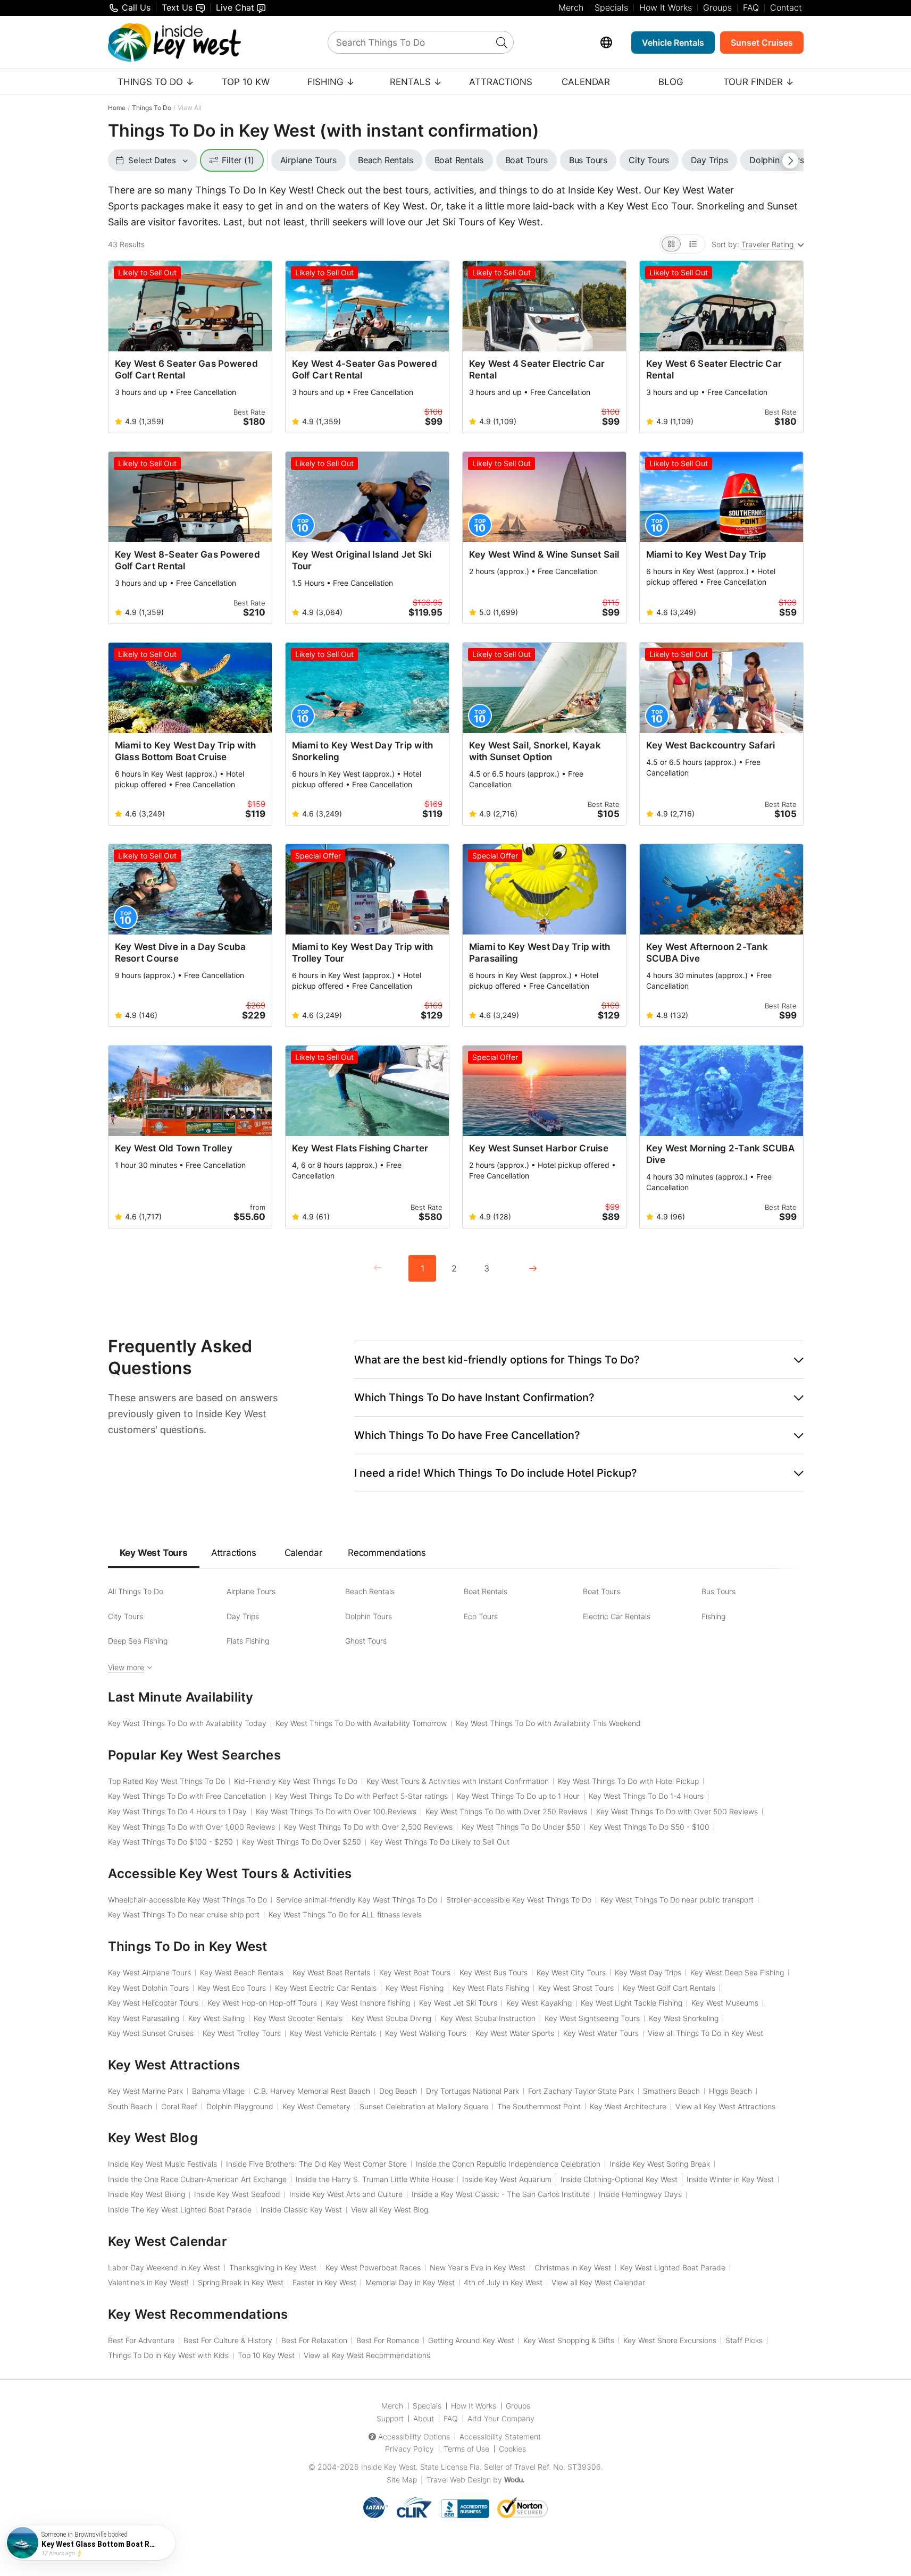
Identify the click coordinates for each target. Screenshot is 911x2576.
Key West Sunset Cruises (151, 2033)
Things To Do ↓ (156, 82)
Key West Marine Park (145, 2091)
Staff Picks (744, 2340)
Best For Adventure (141, 2340)
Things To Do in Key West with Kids (168, 2355)
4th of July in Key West (503, 2282)
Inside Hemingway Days (640, 2194)
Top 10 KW (246, 82)
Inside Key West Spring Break (660, 2164)
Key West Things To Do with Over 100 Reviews (336, 1811)
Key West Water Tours (601, 2033)
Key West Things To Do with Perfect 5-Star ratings (361, 1796)
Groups (717, 7)
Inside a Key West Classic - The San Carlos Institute (501, 2194)
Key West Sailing (216, 2018)
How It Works (666, 7)
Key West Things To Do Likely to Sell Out (440, 1842)
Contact (786, 7)
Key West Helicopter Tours (153, 2003)
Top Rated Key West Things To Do (166, 1781)
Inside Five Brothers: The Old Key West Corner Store (316, 2164)
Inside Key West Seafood (237, 2194)
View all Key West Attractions (725, 2106)
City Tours (126, 1616)
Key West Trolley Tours (242, 2033)
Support (390, 2418)
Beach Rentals (370, 1591)
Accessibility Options (414, 2436)
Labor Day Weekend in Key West (164, 2267)
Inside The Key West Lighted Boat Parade (180, 2209)
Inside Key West (388, 2467)
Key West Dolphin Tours (148, 1988)
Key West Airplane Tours (149, 1972)
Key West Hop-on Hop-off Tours (262, 2003)
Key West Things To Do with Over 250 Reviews (506, 1811)
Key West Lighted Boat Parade (673, 2267)
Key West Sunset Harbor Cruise (539, 1148)
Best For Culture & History (228, 2340)
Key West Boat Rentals (331, 1972)
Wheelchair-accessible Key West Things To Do (187, 1900)
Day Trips (243, 1616)
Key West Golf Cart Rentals (669, 1988)
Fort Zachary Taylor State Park (581, 2091)
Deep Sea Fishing (138, 1641)
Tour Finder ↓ (759, 82)
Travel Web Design (459, 2480)
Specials (611, 7)
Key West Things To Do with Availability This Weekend (548, 1723)
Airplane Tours (251, 1591)
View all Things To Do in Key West (705, 2033)
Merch (571, 7)
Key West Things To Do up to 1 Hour (518, 1796)
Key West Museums (725, 2003)
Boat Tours (601, 1591)
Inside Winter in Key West (730, 2179)
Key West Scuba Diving (391, 2018)
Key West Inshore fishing (368, 2003)
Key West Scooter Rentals (298, 2018)
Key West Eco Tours (232, 1988)
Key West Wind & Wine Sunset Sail (544, 554)
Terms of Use (466, 2449)
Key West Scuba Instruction (488, 2018)
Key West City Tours (571, 1972)
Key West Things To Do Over (302, 1842)
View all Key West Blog (390, 2209)
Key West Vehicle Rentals (333, 2033)
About (424, 2418)
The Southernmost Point (539, 2106)
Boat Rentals (486, 1591)
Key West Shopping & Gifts (569, 2340)
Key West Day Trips (648, 1972)
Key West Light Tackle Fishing (632, 2003)
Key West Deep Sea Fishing (737, 1972)
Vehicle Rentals (673, 43)
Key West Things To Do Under (521, 1827)
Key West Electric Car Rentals (326, 1988)
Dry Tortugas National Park (473, 2091)
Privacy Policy (409, 2449)
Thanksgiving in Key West (273, 2267)
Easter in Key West (324, 2282)
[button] (579, 1360)
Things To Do (152, 108)
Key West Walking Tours (426, 2033)
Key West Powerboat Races (373, 2267)
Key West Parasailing (144, 2018)
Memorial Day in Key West (410, 2282)
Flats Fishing (248, 1641)
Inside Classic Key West (301, 2209)
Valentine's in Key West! (148, 2282)
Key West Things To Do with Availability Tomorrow (361, 1723)
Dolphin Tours (369, 1616)
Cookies (512, 2449)
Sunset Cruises (762, 43)
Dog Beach (398, 2091)
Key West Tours (154, 1553)
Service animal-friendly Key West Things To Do (357, 1900)
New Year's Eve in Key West (478, 2267)
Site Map (402, 2480)
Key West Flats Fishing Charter (360, 1148)
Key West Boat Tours (415, 1972)
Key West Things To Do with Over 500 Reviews (677, 1811)
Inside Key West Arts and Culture (346, 2194)
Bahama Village (218, 2091)
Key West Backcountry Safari (711, 745)
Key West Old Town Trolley (174, 1148)
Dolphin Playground (240, 2106)
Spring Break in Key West (241, 2282)
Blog (671, 82)
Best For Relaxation (314, 2340)
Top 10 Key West (266, 2355)
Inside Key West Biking (147, 2194)
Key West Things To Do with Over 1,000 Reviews (191, 1827)
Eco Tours (481, 1616)
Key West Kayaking (539, 2003)
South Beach (130, 2106)
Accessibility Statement (500, 2436)
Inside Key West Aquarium (507, 2179)
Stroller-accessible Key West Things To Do (519, 1900)
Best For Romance (388, 2340)
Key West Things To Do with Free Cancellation (187, 1796)
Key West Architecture (628, 2106)
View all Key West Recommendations (367, 2355)
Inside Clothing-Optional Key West (619, 2179)
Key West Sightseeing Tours (592, 2018)
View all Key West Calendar (598, 2282)
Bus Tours (718, 1591)
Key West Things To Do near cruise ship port (184, 1914)
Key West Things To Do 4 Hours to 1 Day (177, 1811)
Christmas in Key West (573, 2267)
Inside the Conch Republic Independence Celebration (508, 2164)
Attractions (501, 82)
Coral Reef (179, 2106)
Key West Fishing (415, 1988)
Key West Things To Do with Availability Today (187, 1723)
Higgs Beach (730, 2091)
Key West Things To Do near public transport (677, 1900)
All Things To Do (136, 1591)
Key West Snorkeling (684, 2018)
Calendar (586, 82)
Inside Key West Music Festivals (162, 2164)
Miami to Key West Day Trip (707, 554)
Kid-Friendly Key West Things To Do (296, 1781)
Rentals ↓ (416, 82)
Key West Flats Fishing (491, 1988)
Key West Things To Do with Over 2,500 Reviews (368, 1827)
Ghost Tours (366, 1641)
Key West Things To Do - (649, 1827)
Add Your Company (501, 2418)
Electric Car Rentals (617, 1616)
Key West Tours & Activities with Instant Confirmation (458, 1781)
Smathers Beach (671, 2091)
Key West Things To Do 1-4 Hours (646, 1796)
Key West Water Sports (515, 2033)
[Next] (533, 1268)
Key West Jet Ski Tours (458, 2003)
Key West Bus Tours (494, 1972)
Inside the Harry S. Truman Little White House (374, 2179)
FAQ (751, 7)
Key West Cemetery (316, 2106)
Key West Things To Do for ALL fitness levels (345, 1914)
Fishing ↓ (331, 82)
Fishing (713, 1616)
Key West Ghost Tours (576, 1988)
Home (117, 108)
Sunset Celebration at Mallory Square (424, 2106)
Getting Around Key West (471, 2340)
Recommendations (387, 1553)
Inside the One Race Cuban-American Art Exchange (197, 2179)
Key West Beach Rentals (242, 1972)
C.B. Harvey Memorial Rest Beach (312, 2091)
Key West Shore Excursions (670, 2340)
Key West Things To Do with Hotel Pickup (628, 1781)
